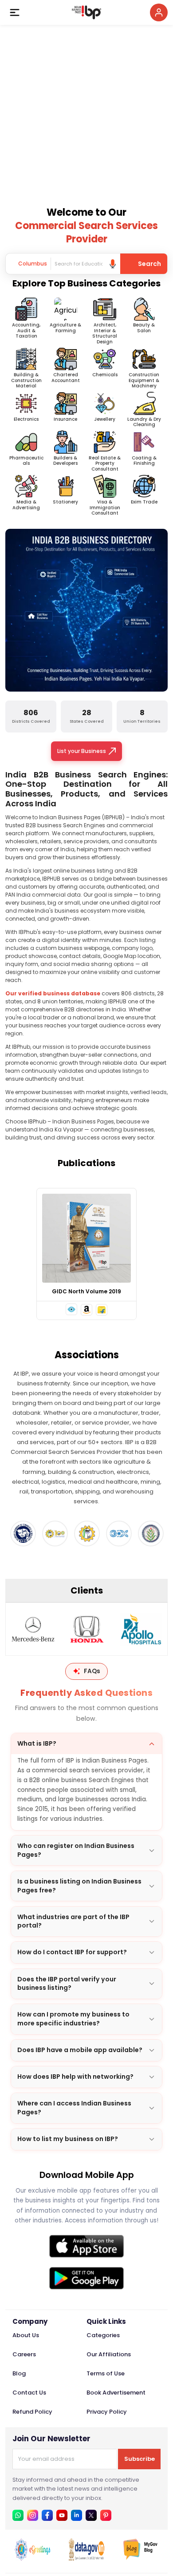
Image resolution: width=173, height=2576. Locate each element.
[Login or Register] (159, 12)
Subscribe (140, 2459)
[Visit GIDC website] (119, 1534)
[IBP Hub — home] (86, 12)
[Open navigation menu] (15, 12)
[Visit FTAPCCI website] (55, 1534)
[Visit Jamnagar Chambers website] (151, 1534)
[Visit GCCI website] (23, 1534)
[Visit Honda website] (87, 1629)
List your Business (82, 751)
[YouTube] (62, 2515)
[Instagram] (33, 2515)
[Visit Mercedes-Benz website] (33, 1629)
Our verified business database (53, 993)
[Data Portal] (86, 2558)
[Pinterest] (106, 2515)
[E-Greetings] (32, 2558)
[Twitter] (91, 2515)
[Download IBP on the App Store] (86, 2246)
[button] (71, 1309)
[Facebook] (47, 2515)
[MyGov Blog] (141, 2558)
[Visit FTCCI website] (87, 1534)
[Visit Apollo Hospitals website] (141, 1629)
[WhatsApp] (18, 2515)
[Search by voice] (113, 264)
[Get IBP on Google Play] (86, 2278)
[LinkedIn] (77, 2515)
